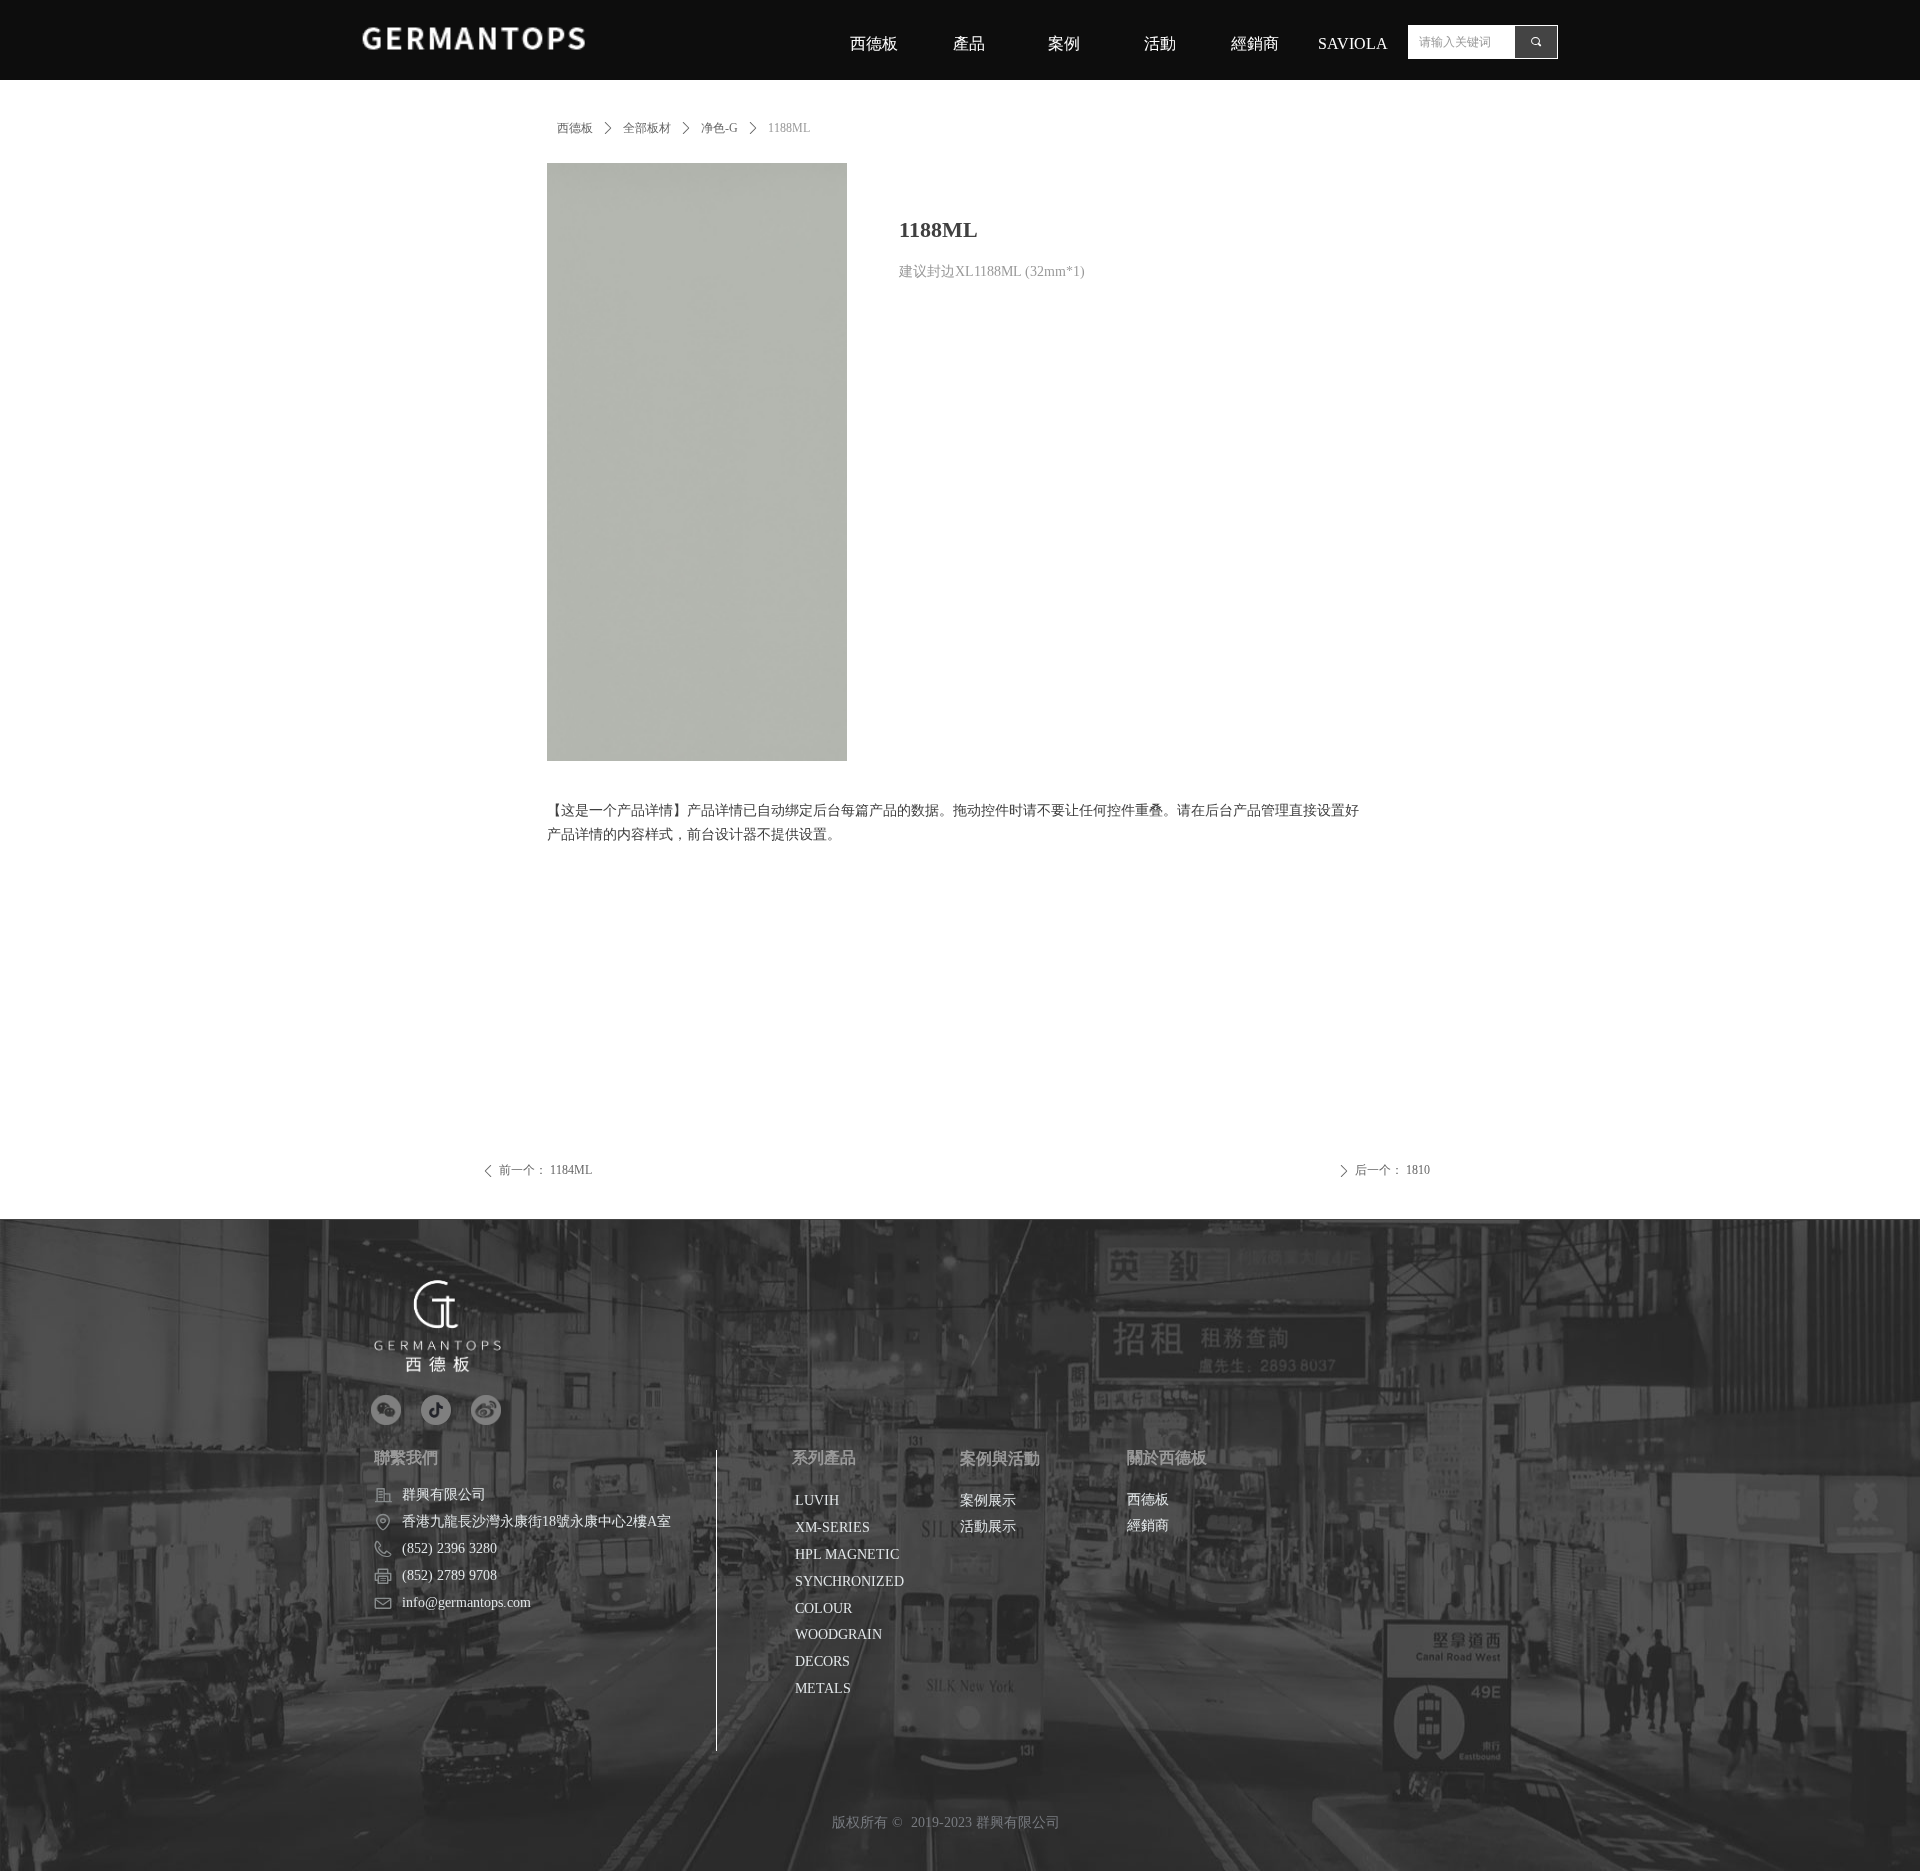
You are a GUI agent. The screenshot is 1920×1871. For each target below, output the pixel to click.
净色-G (719, 128)
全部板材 (647, 128)
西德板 (575, 128)
